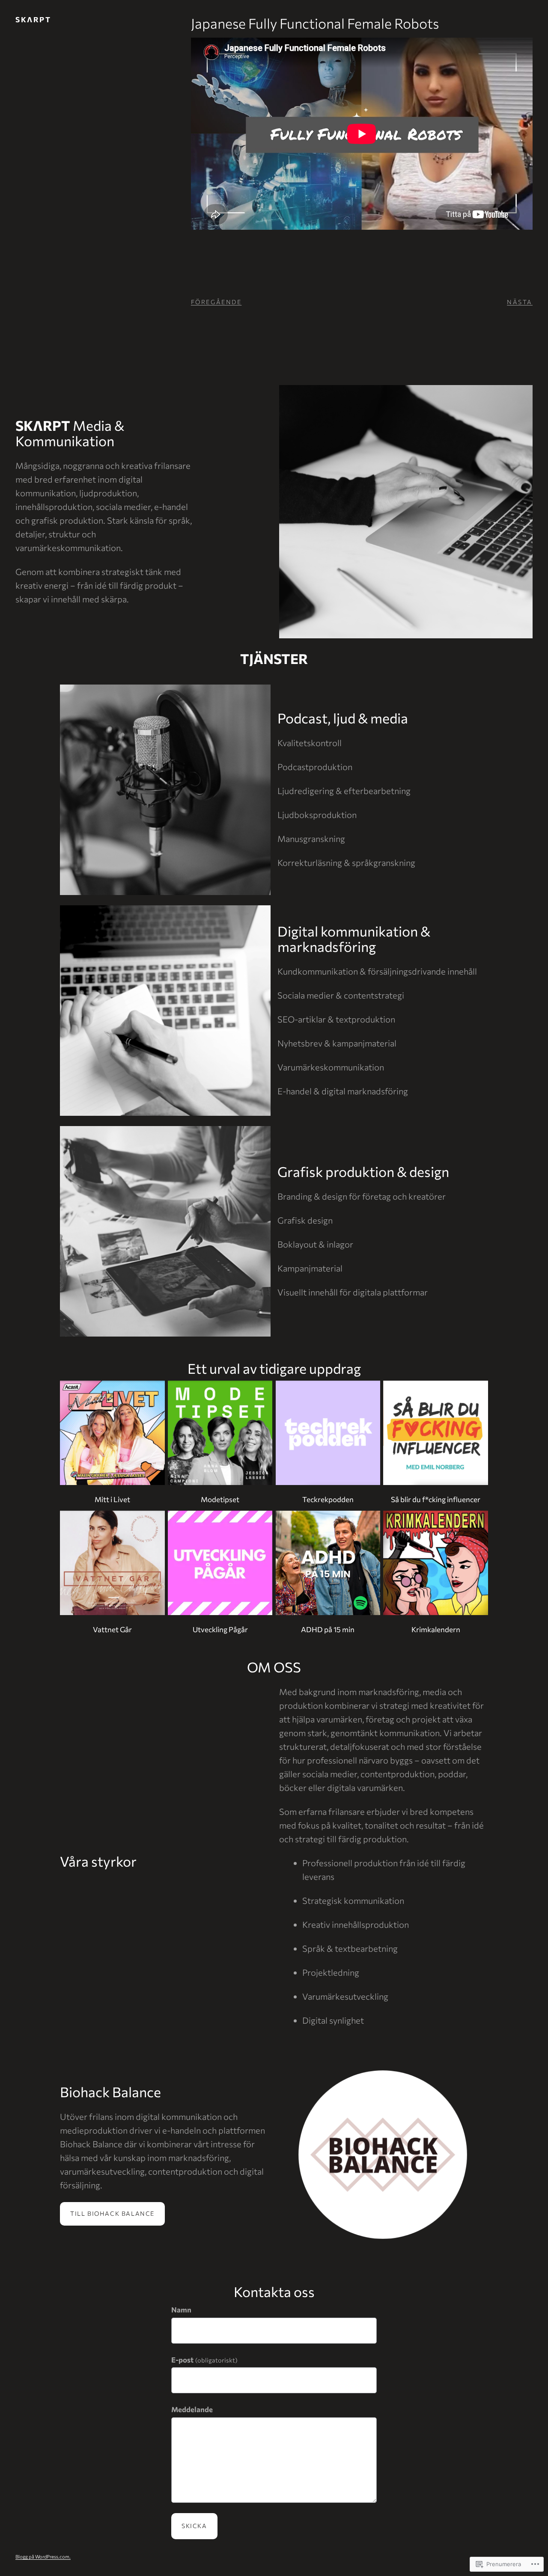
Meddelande (192, 2409)
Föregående (216, 302)
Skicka (194, 2526)
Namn (181, 2310)
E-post (204, 2360)
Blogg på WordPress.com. (43, 2557)
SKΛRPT (33, 19)
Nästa (520, 302)
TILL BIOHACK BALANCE (112, 2213)
